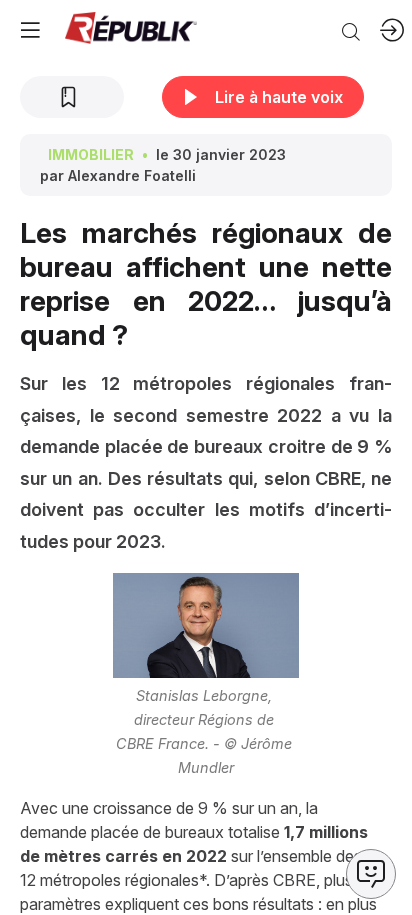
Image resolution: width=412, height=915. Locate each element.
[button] (30, 30)
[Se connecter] (392, 30)
